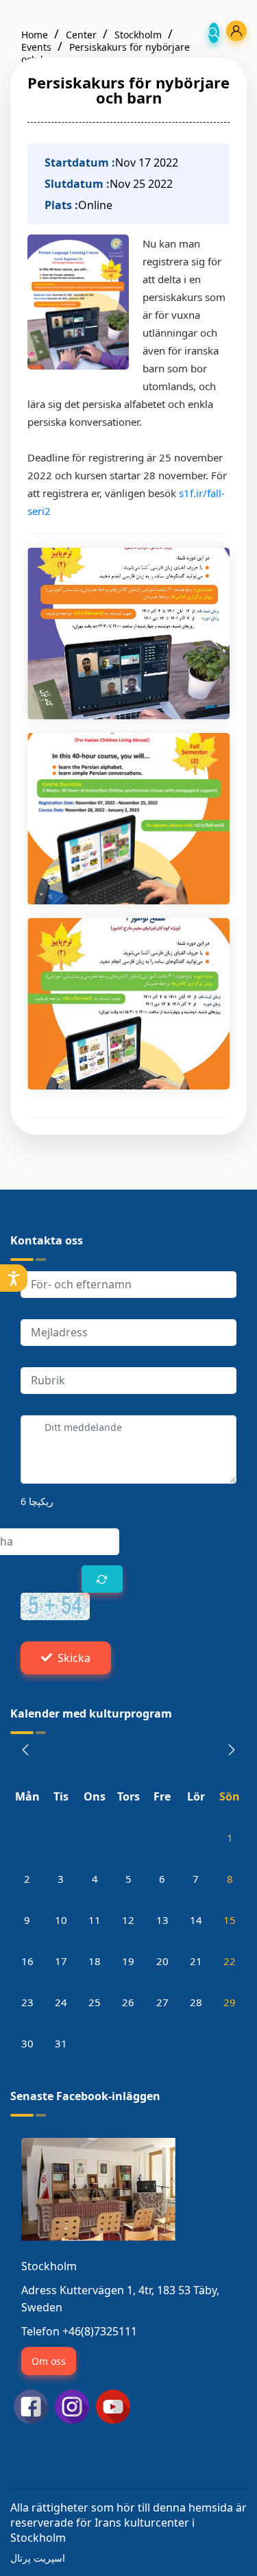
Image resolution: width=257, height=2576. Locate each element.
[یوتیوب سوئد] (113, 2405)
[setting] (14, 1278)
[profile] (236, 31)
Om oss (49, 2361)
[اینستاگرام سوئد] (72, 2405)
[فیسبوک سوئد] (31, 2405)
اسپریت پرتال (38, 2558)
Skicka (74, 1658)
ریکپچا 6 (37, 1501)
